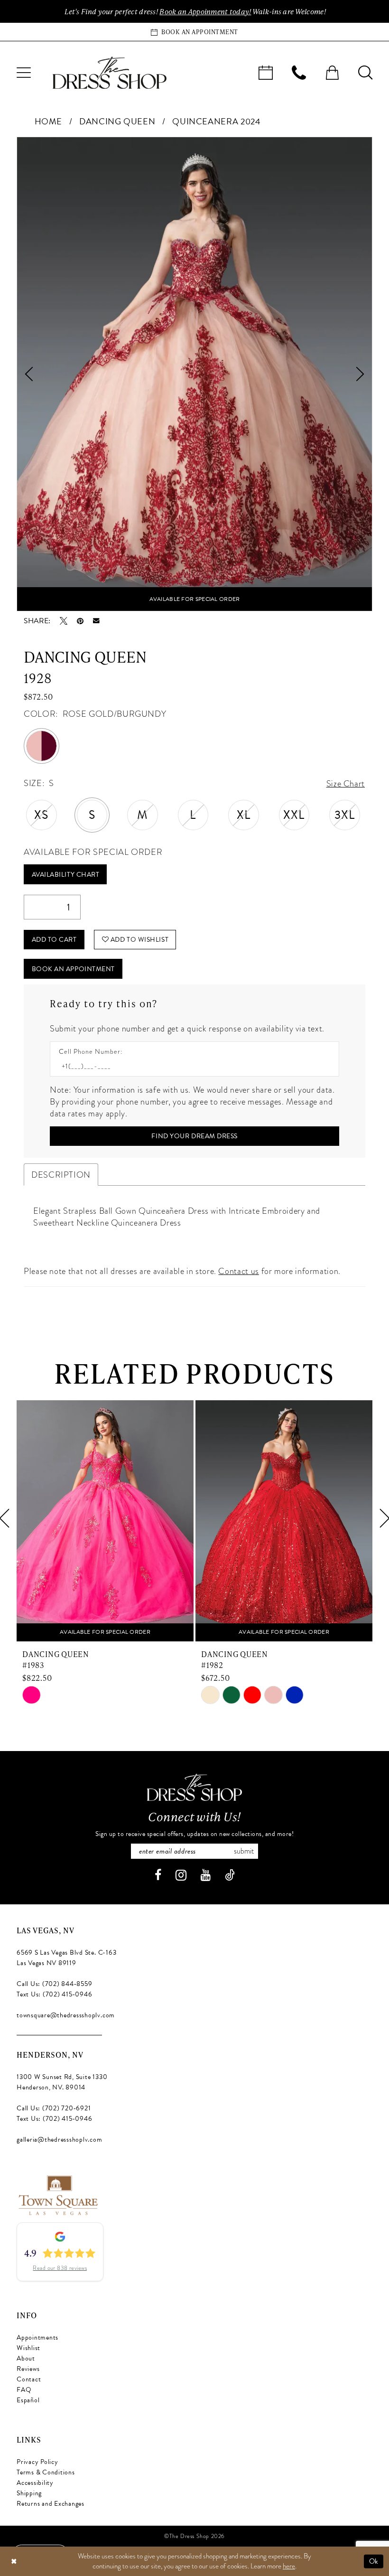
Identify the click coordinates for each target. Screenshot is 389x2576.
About (26, 2358)
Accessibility (35, 2483)
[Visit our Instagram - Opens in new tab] (181, 1875)
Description (61, 1175)
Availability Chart (66, 875)
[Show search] (365, 73)
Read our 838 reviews (60, 2268)
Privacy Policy (37, 2462)
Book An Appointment (73, 969)
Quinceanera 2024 (216, 121)
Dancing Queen (117, 121)
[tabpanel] (194, 374)
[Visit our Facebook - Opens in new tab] (158, 1875)
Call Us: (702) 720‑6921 (54, 2108)
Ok (374, 2561)
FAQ (24, 2390)
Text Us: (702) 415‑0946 (54, 1994)
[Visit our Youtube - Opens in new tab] (206, 1875)
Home (49, 121)
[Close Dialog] (14, 2562)
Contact (29, 2379)
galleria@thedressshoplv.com (60, 2140)
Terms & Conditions (46, 2472)
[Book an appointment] (266, 73)
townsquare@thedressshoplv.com (66, 2015)
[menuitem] (24, 73)
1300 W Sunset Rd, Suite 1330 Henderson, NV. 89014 (62, 2082)
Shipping (29, 2493)
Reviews (28, 2369)
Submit (244, 1851)
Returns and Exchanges (51, 2504)
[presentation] (105, 1518)
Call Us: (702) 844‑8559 (54, 1984)
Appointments (37, 2337)
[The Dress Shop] (194, 1787)
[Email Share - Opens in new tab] (96, 621)
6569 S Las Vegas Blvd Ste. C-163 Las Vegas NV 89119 (66, 1958)
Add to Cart (54, 940)
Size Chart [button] (346, 783)
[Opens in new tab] (58, 2194)
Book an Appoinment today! (205, 11)
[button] (24, 73)
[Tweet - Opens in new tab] (64, 621)
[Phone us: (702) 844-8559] (299, 73)
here (289, 2566)
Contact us (238, 1271)
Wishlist (28, 2348)
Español (28, 2400)
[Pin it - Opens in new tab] (80, 621)
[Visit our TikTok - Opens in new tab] (230, 1875)
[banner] (110, 73)
